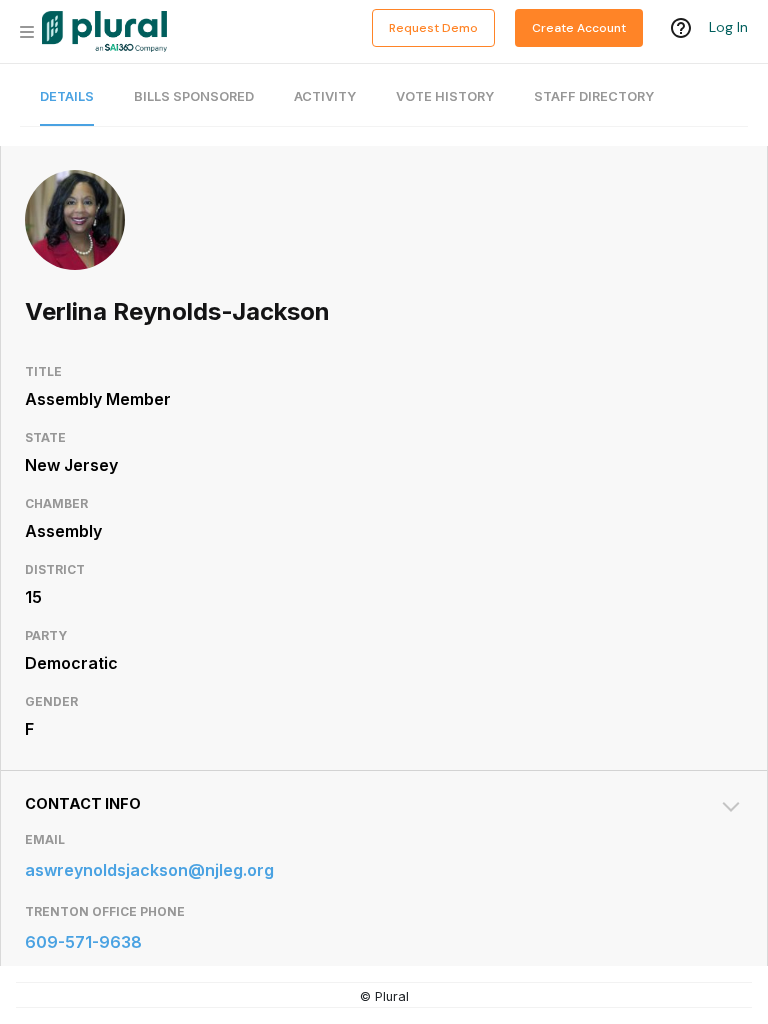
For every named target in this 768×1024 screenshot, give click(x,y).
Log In (728, 27)
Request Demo (433, 28)
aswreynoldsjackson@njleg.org (149, 870)
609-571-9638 (83, 942)
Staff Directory (594, 96)
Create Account (579, 28)
